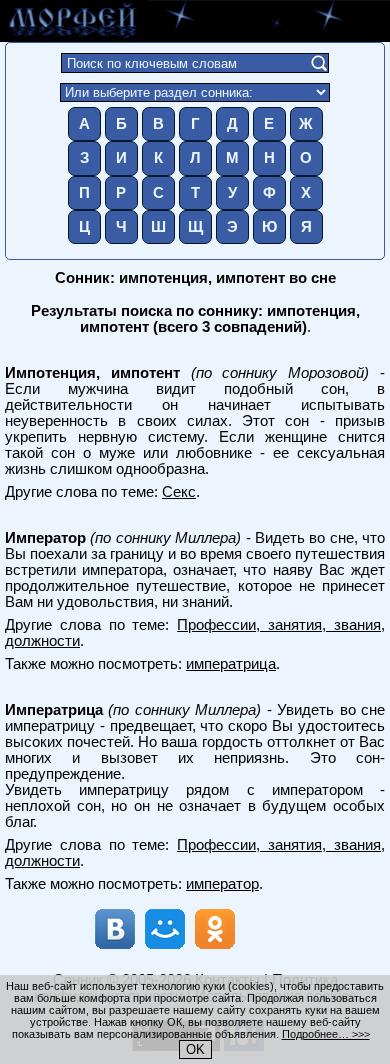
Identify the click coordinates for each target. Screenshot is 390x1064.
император (222, 884)
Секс (179, 492)
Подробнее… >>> (326, 1034)
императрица (231, 664)
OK (195, 1049)
